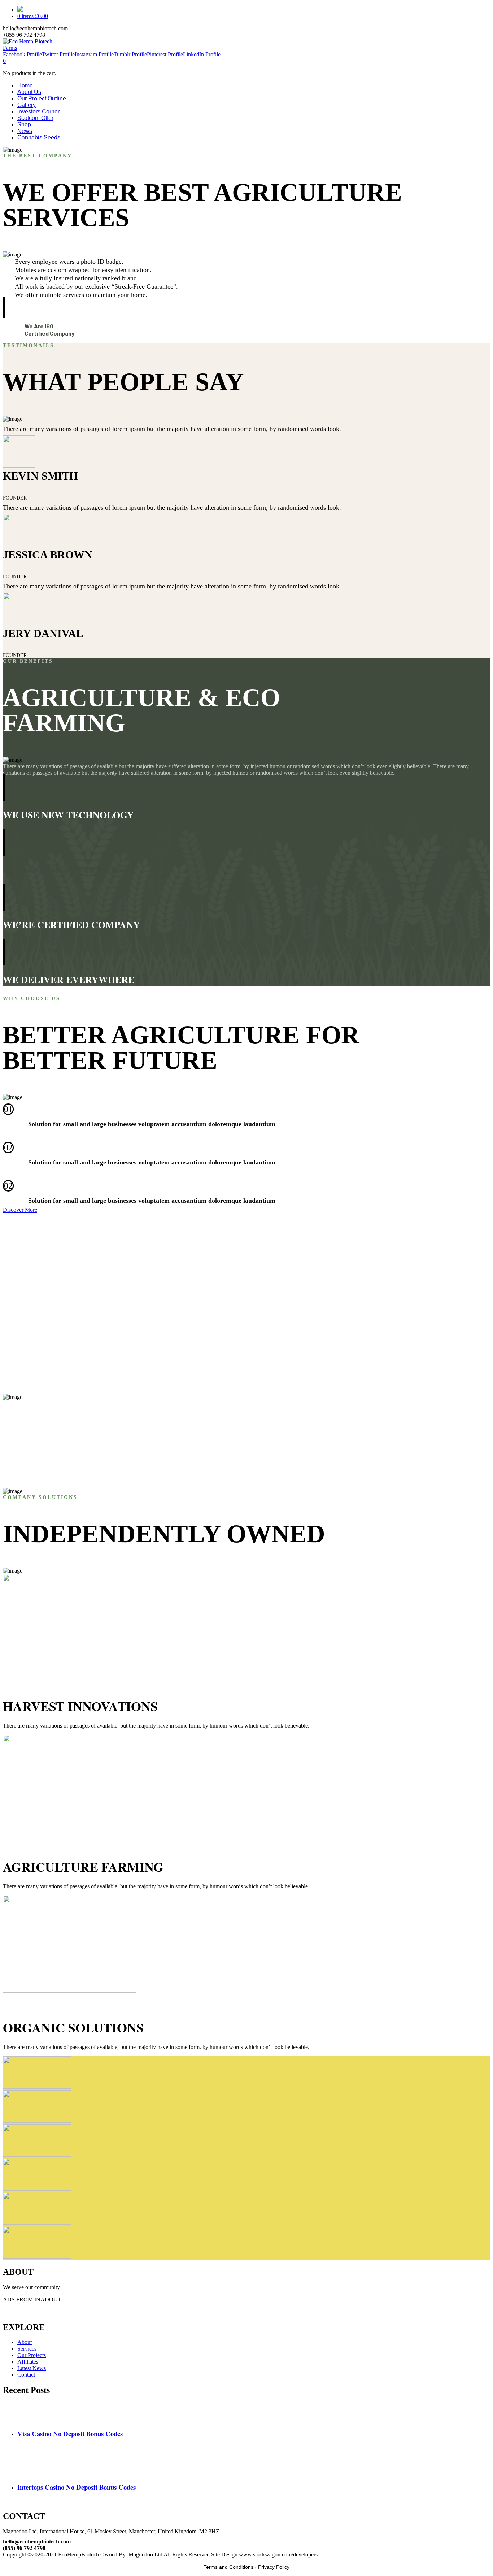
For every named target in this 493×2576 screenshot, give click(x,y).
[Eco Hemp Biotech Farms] (34, 48)
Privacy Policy (274, 2567)
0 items (33, 16)
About (25, 2342)
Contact (26, 2375)
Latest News (32, 2368)
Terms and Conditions (228, 2567)
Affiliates (28, 2362)
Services (27, 2349)
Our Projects (32, 2355)
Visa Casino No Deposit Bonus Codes (70, 2434)
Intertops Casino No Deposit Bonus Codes (77, 2487)
